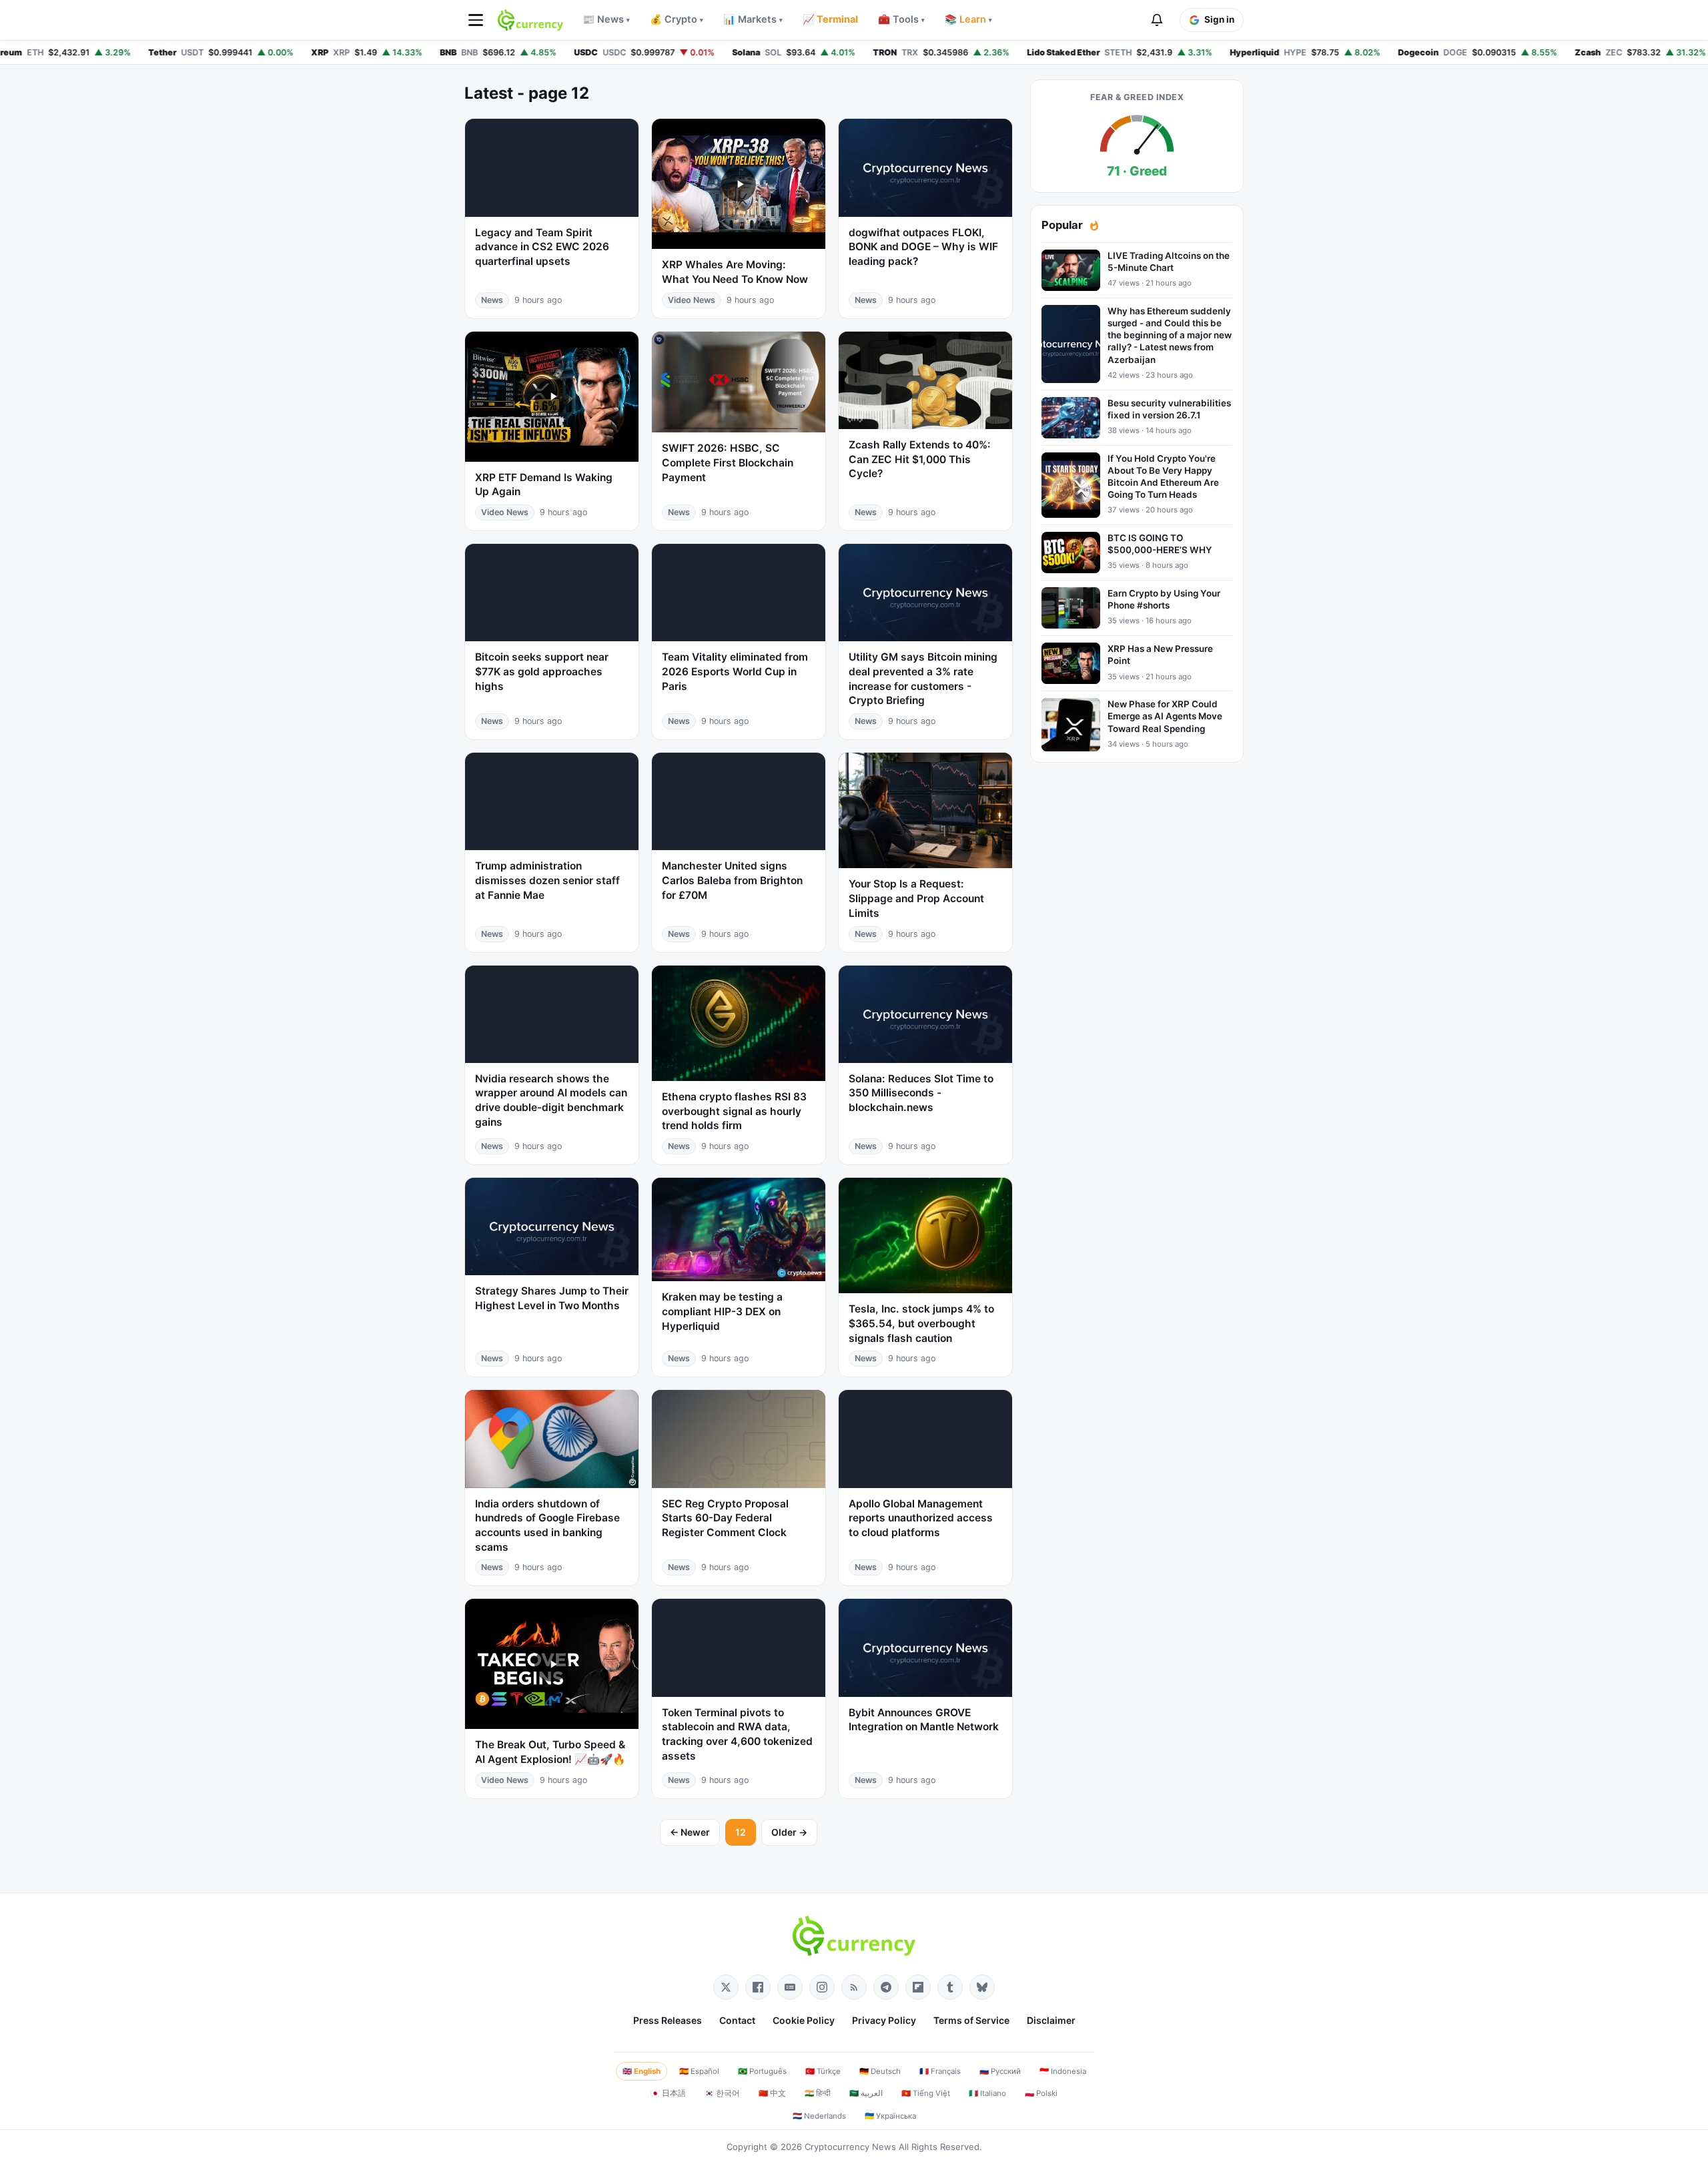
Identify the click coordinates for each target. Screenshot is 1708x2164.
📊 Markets (753, 19)
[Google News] (790, 1987)
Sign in (1219, 19)
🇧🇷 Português (762, 2071)
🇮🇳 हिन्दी (818, 2093)
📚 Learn (968, 19)
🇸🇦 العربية (866, 2093)
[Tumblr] (950, 1987)
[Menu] (476, 20)
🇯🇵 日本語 (668, 2093)
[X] (726, 1987)
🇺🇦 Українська (890, 2116)
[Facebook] (758, 1987)
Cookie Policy (804, 2020)
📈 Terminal (830, 19)
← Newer (690, 1832)
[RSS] (854, 1987)
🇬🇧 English (642, 2071)
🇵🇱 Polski (1041, 2093)
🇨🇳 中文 (772, 2093)
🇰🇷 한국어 (722, 2093)
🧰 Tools (901, 19)
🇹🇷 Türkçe (823, 2071)
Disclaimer (1051, 2020)
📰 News (606, 19)
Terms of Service (971, 2020)
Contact (737, 2020)
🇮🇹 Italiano (987, 2093)
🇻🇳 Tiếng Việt (926, 2093)
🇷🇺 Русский (1000, 2071)
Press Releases (668, 2020)
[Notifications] (1157, 20)
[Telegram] (886, 1987)
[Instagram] (822, 1987)
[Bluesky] (982, 1987)
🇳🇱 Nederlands (819, 2116)
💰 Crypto (677, 19)
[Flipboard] (918, 1987)
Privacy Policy (884, 2020)
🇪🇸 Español (699, 2071)
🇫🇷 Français (940, 2071)
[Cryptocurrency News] (530, 20)
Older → (789, 1832)
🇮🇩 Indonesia (1063, 2071)
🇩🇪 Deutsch (880, 2071)
